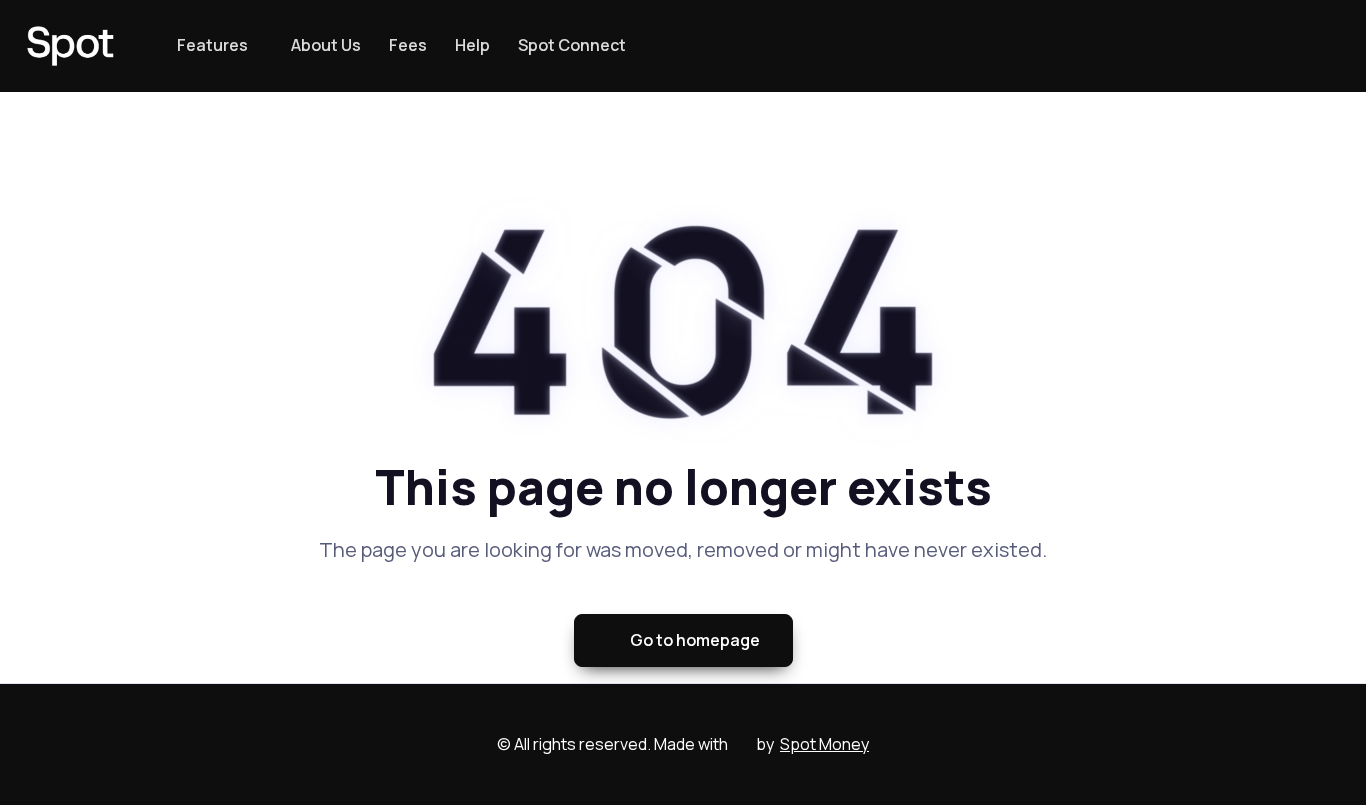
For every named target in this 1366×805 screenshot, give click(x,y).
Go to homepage (695, 640)
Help (472, 45)
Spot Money (824, 744)
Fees (408, 45)
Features (212, 45)
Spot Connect (572, 45)
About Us (326, 45)
